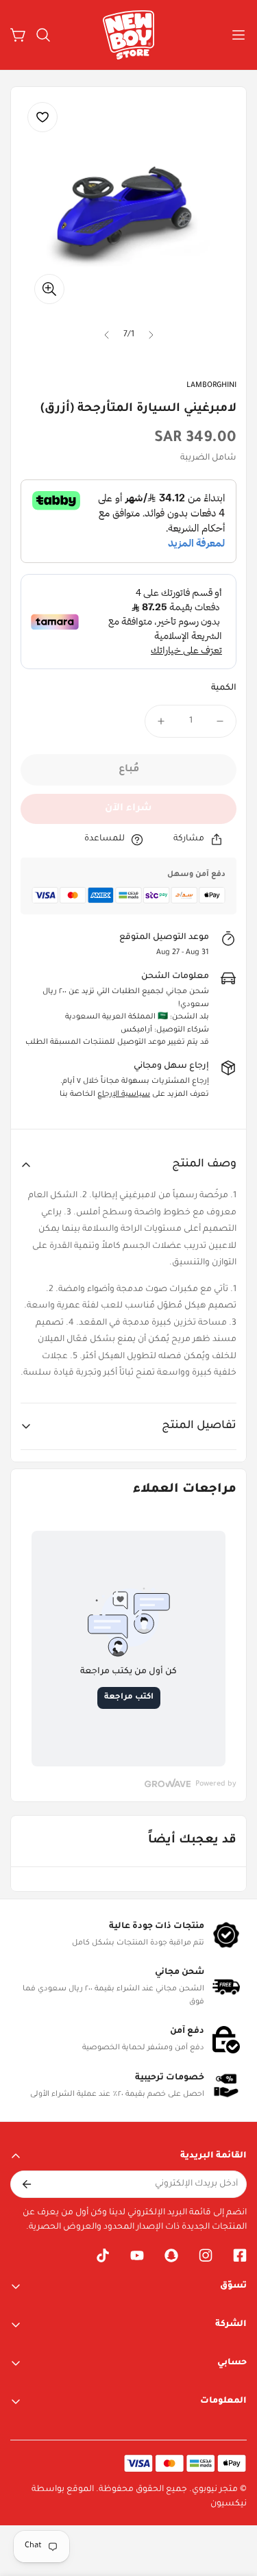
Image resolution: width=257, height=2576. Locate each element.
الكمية (224, 688)
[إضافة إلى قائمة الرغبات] (42, 117)
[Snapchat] (171, 2255)
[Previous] (151, 335)
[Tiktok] (103, 2255)
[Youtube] (137, 2255)
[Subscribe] (26, 2184)
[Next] (107, 335)
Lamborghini (211, 386)
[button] (43, 35)
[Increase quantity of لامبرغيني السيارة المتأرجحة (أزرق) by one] (161, 721)
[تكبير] (49, 289)
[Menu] (238, 35)
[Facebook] (240, 2255)
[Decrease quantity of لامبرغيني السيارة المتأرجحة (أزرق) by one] (220, 721)
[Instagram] (206, 2255)
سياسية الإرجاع (124, 1095)
